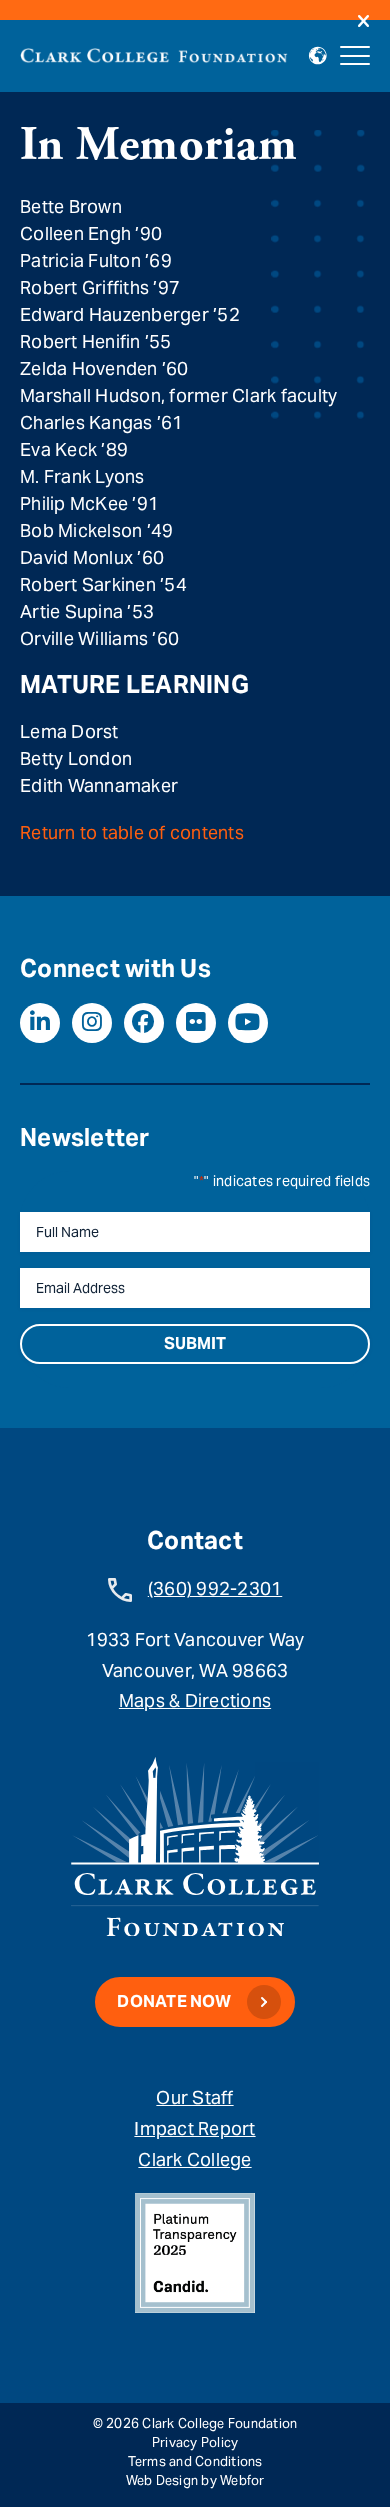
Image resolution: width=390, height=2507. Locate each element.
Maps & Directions (195, 1700)
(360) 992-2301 (215, 1588)
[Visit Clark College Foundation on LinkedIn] (40, 1023)
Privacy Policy (195, 2442)
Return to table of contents (132, 832)
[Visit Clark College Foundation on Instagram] (92, 1023)
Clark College (194, 2159)
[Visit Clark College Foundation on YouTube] (248, 1023)
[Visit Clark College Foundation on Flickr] (196, 1023)
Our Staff (194, 2097)
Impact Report (194, 2128)
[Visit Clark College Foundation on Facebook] (144, 1023)
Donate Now (174, 2001)
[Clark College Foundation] (154, 52)
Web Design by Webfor (195, 2480)
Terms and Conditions (195, 2461)
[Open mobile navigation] (355, 56)
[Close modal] (363, 22)
